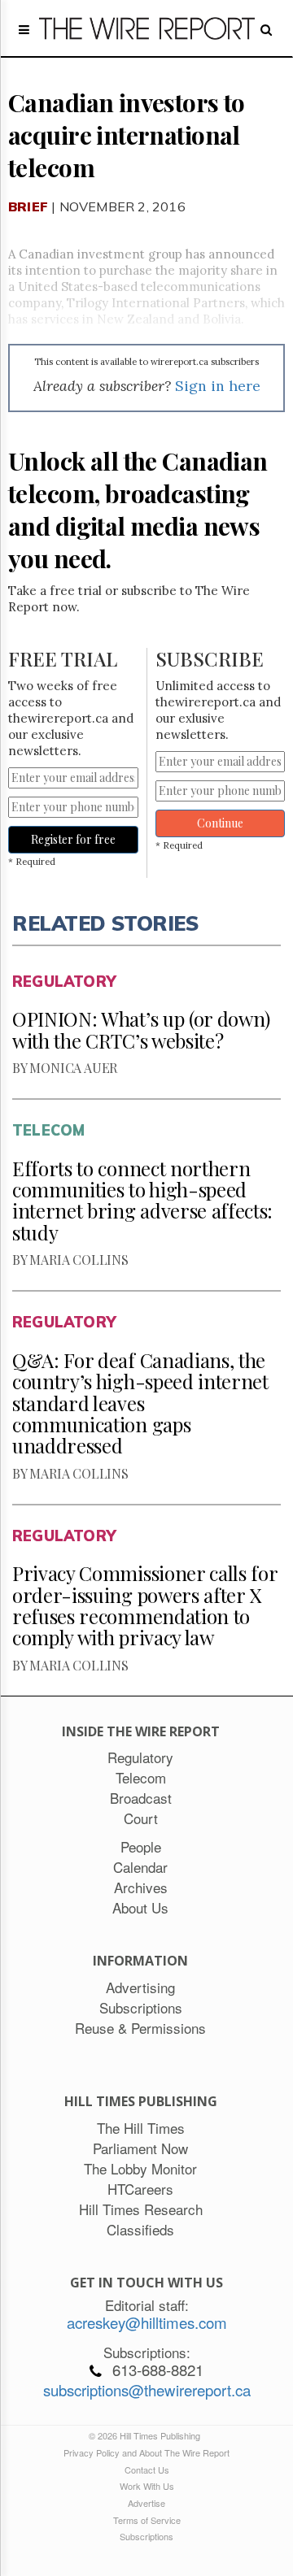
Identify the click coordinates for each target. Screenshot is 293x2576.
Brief (28, 206)
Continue (220, 823)
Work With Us (147, 2486)
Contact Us (147, 2470)
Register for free (73, 839)
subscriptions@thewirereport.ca (147, 2390)
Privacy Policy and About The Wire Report (146, 2452)
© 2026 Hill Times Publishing (147, 2435)
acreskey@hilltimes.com (147, 2322)
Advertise (146, 2503)
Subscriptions (146, 2536)
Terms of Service (147, 2520)
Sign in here (218, 386)
